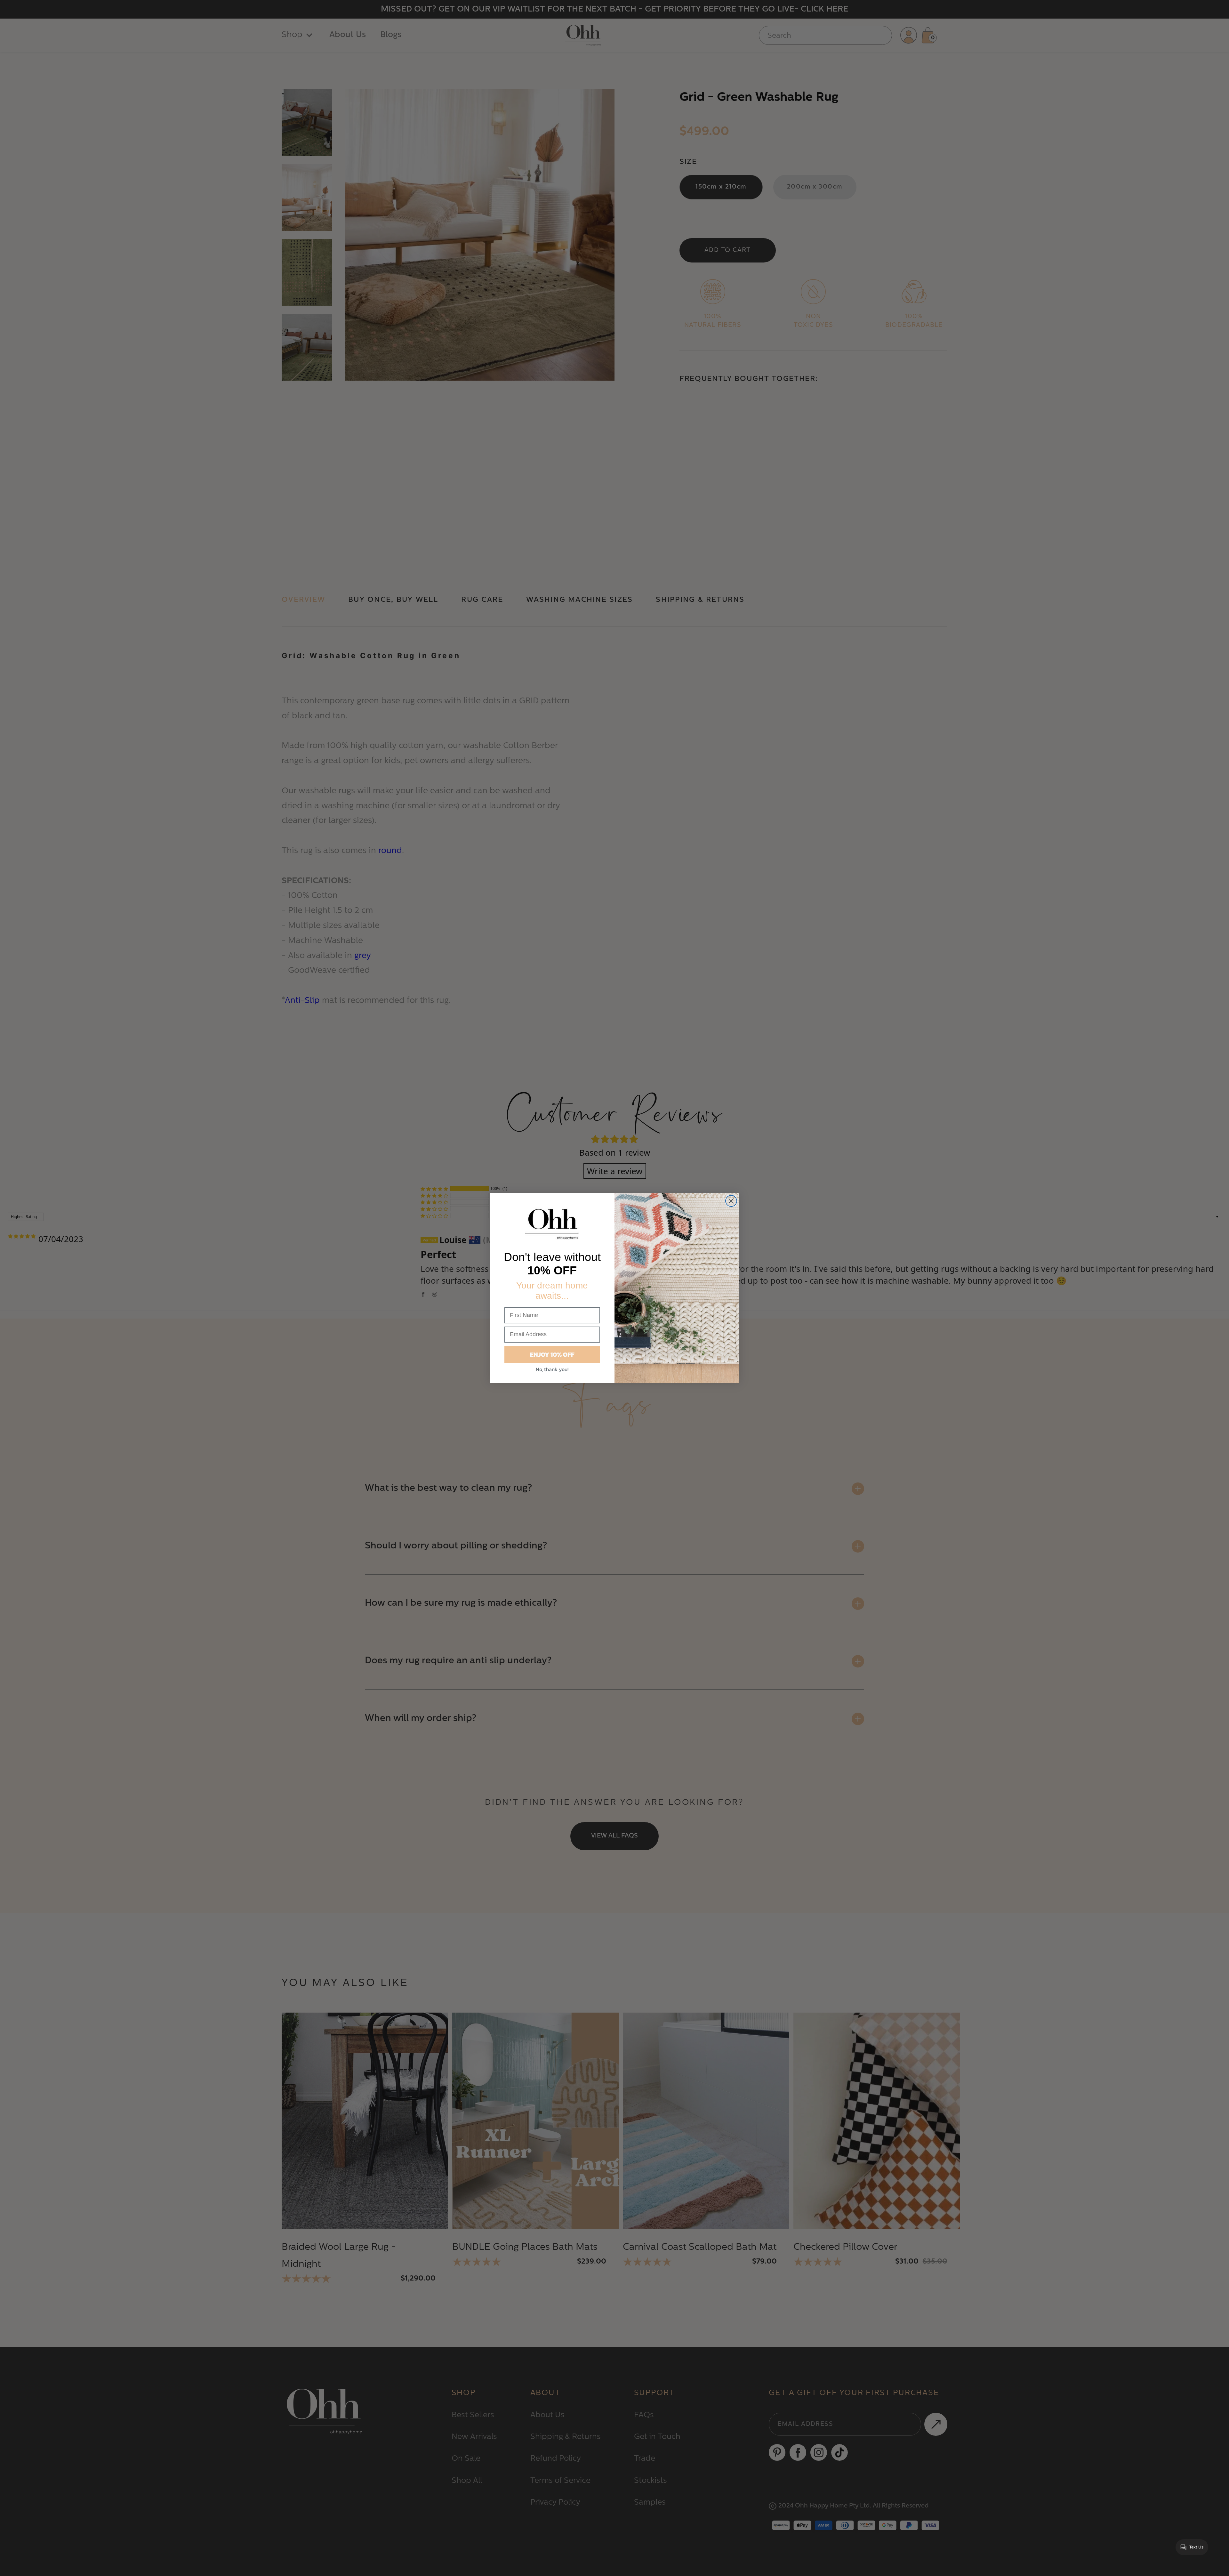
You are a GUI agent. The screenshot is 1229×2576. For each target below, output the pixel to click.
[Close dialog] (731, 1201)
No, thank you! (552, 1369)
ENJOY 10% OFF (552, 1354)
